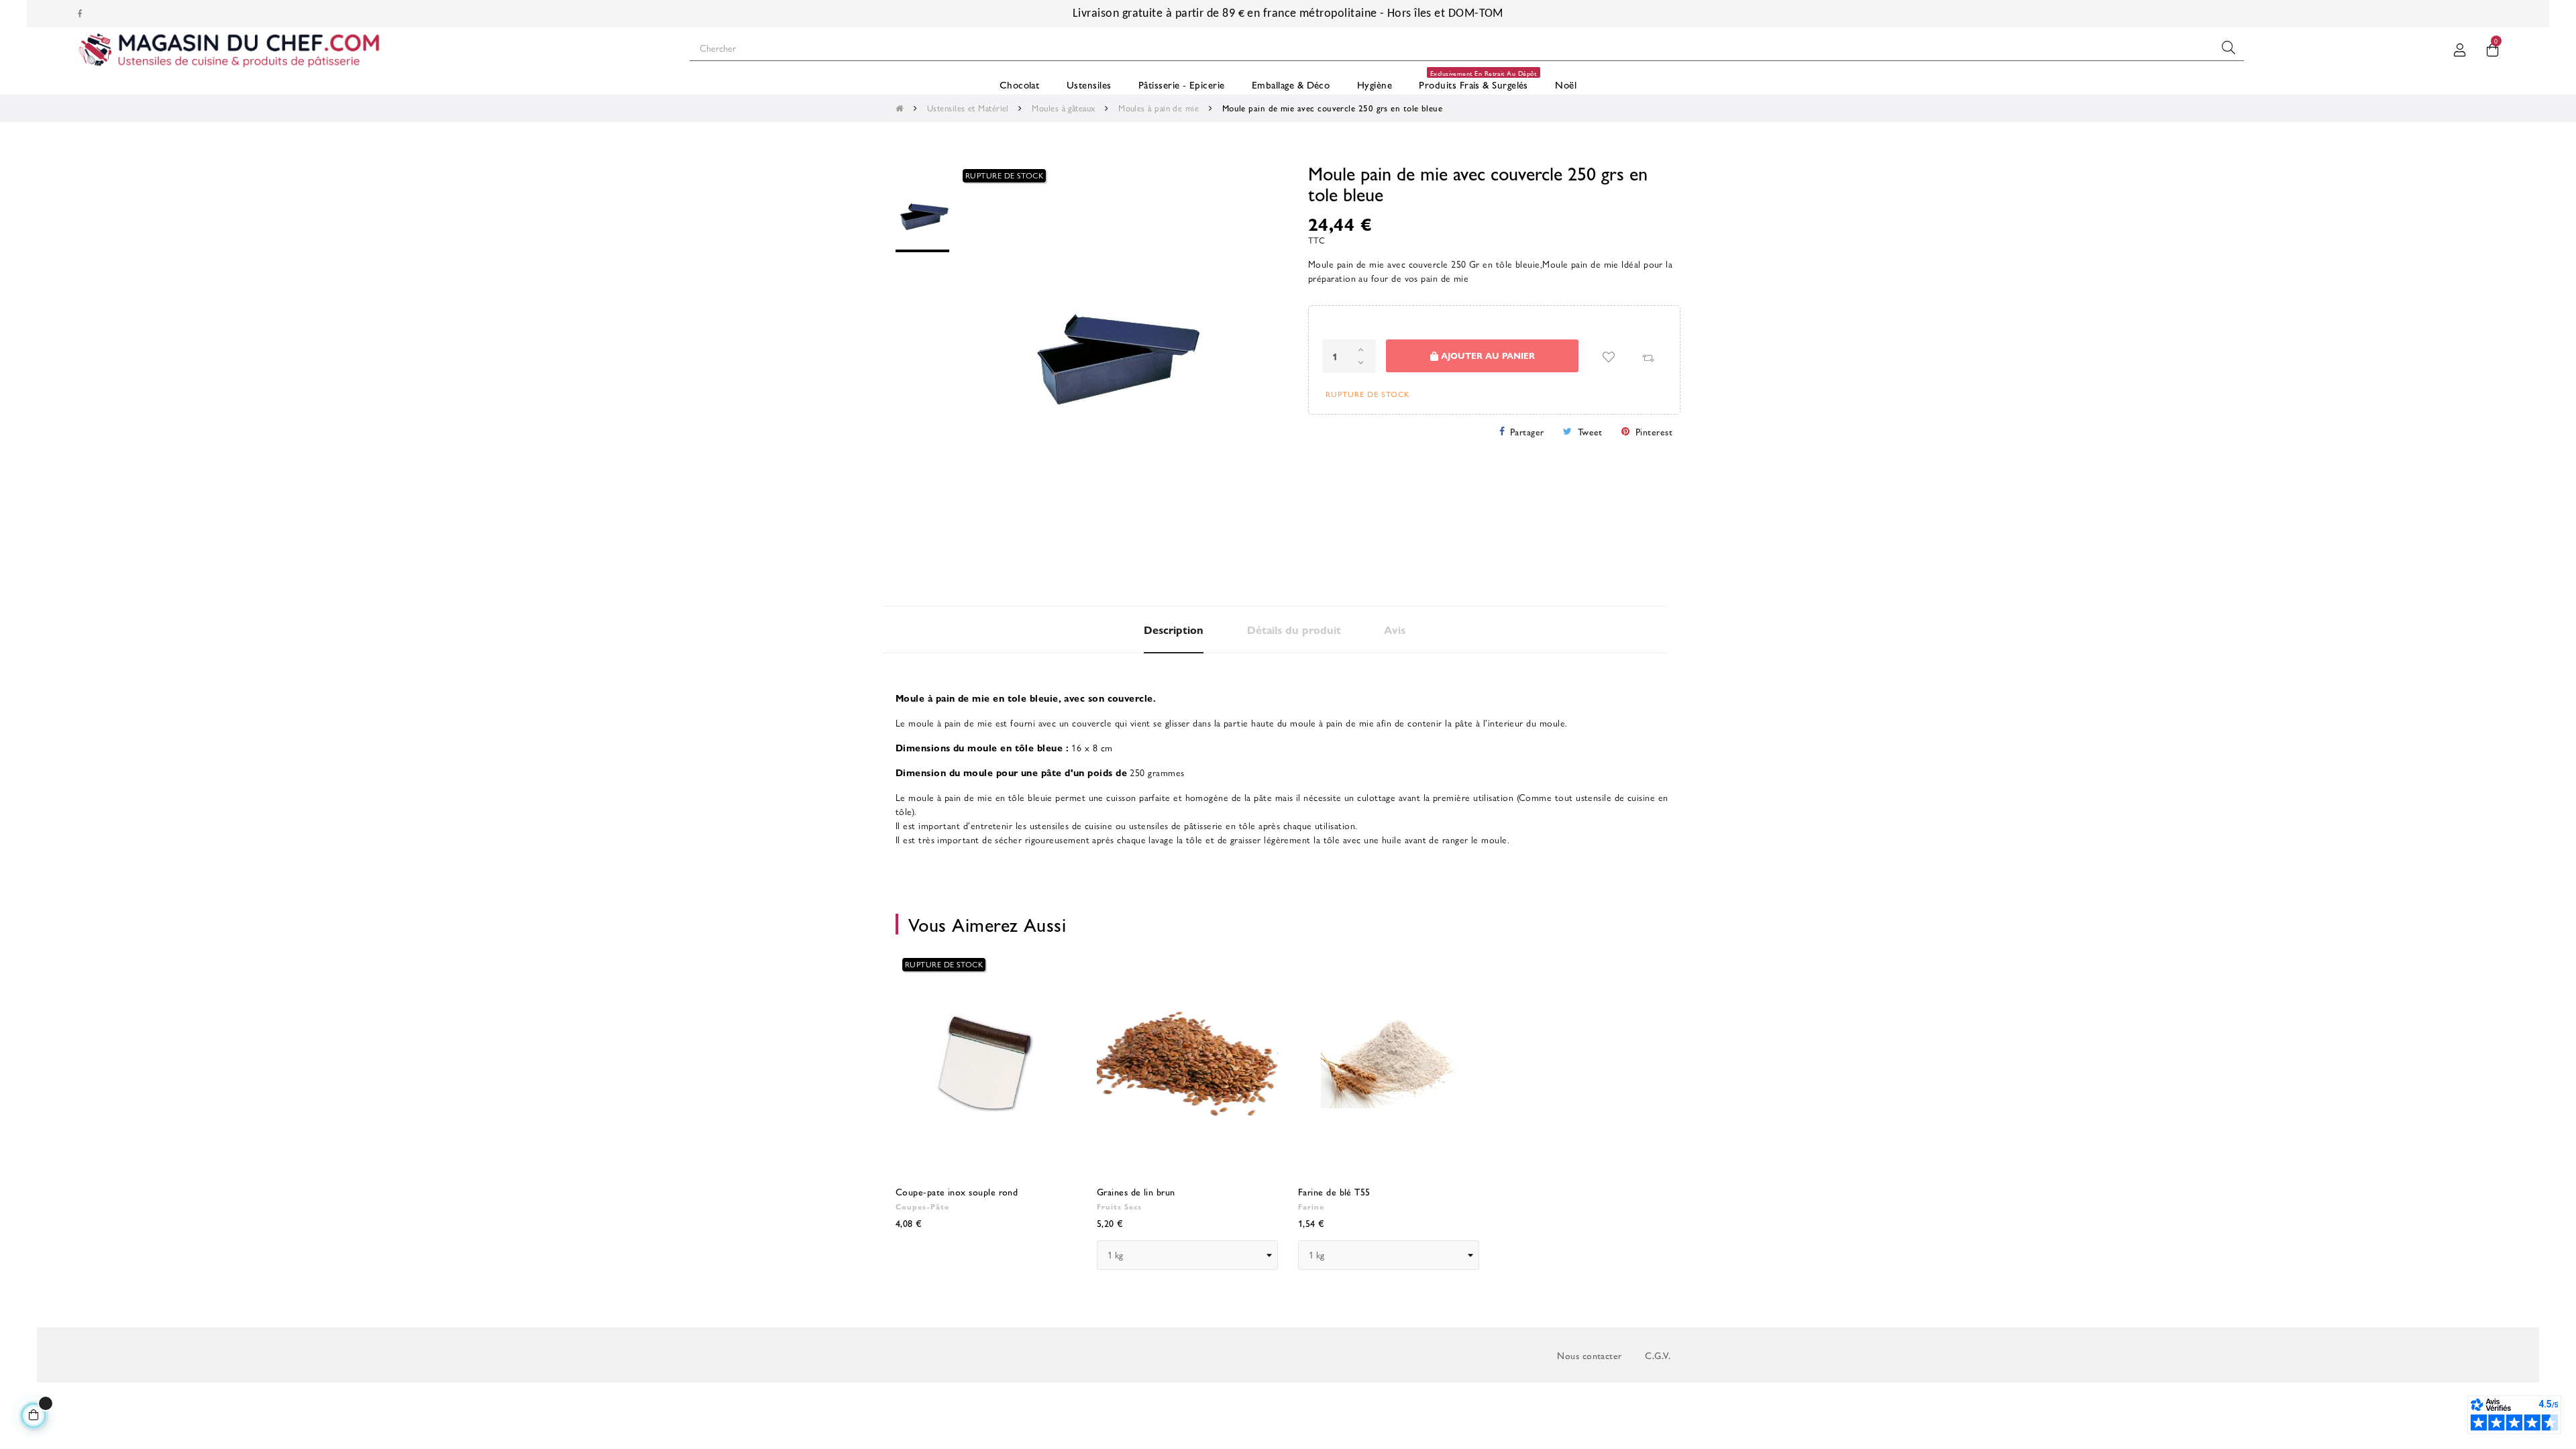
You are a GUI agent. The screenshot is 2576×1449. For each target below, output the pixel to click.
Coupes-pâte (922, 1206)
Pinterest (1654, 431)
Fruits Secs (1119, 1206)
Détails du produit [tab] (1294, 630)
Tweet (1590, 431)
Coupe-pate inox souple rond (957, 1191)
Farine (1311, 1206)
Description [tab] (1174, 630)
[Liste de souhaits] (1609, 357)
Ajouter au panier (1487, 355)
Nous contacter (1589, 1355)
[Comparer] (1648, 357)
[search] (2229, 48)
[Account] (2460, 48)
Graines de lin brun (1136, 1191)
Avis (1395, 630)
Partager (1527, 431)
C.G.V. (1658, 1355)
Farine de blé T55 (1334, 1191)
